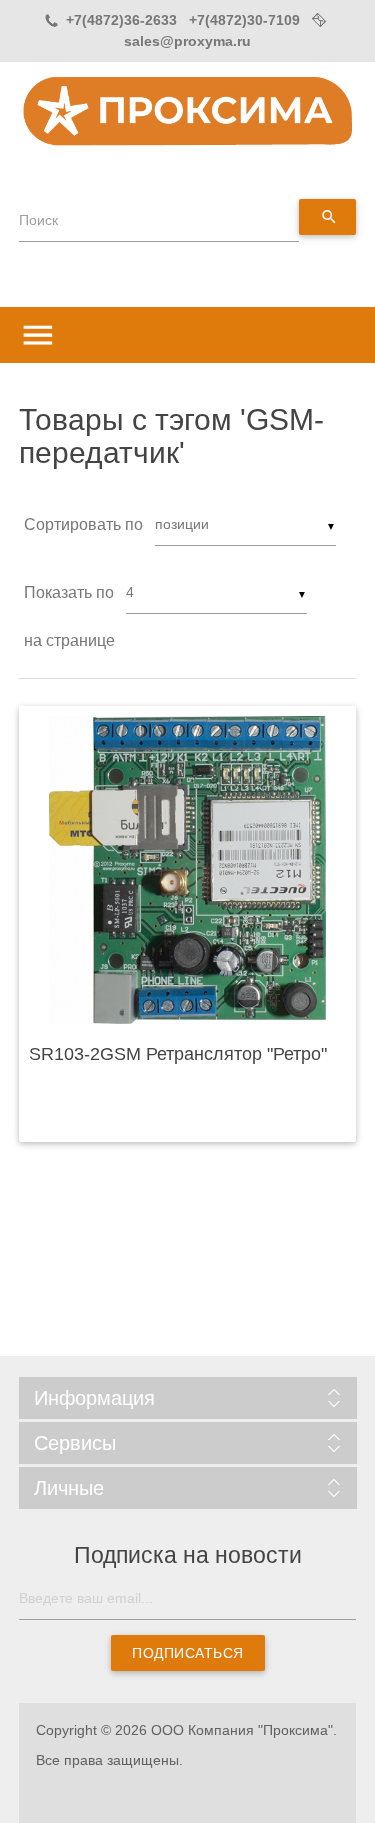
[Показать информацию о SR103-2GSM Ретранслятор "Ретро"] (188, 870)
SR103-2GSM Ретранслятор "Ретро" (178, 1054)
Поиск (38, 220)
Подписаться (188, 1653)
